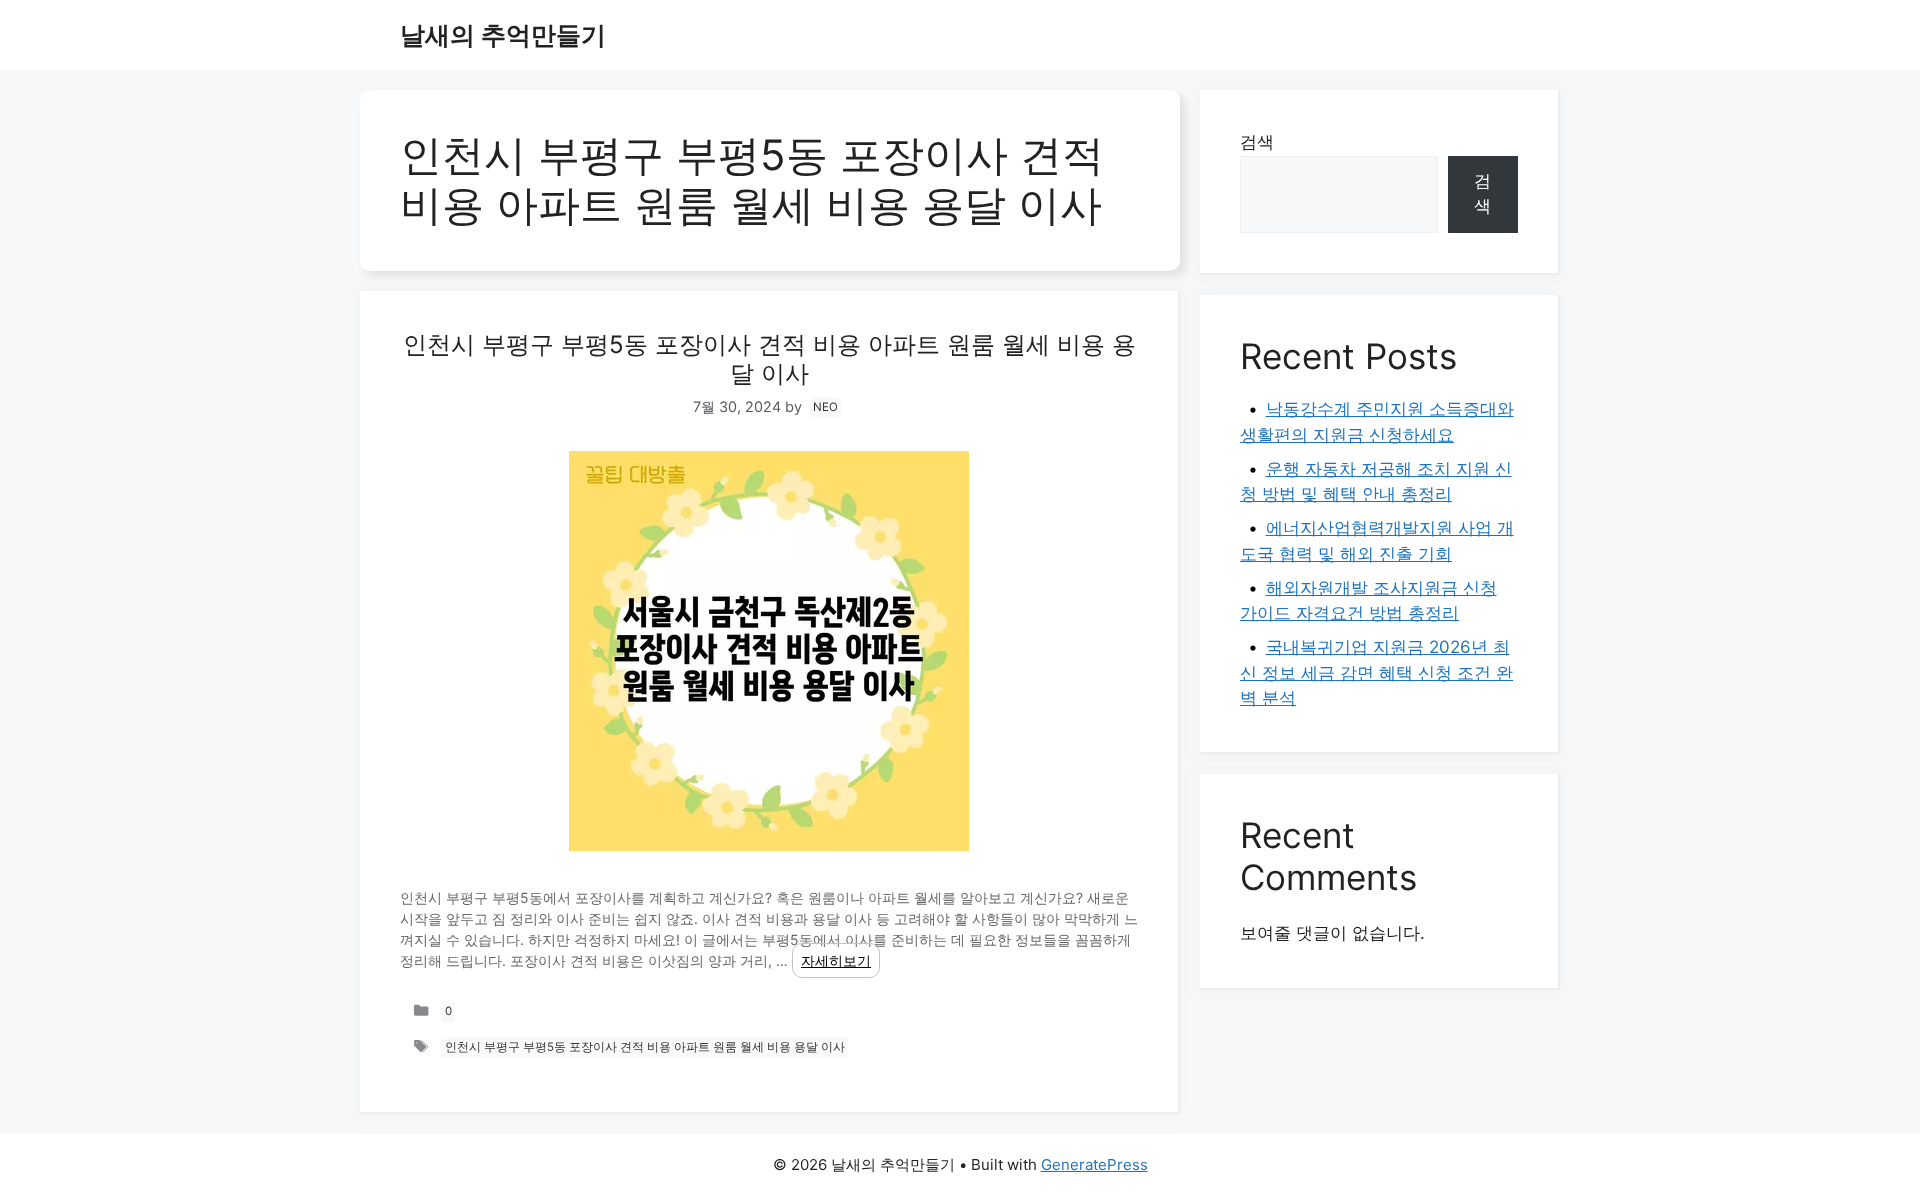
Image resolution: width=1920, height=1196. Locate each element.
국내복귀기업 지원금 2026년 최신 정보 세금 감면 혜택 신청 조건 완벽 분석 (1376, 672)
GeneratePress (1094, 1164)
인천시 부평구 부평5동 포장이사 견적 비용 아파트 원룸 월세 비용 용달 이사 (769, 359)
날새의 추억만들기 (503, 35)
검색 (1257, 142)
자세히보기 (836, 960)
